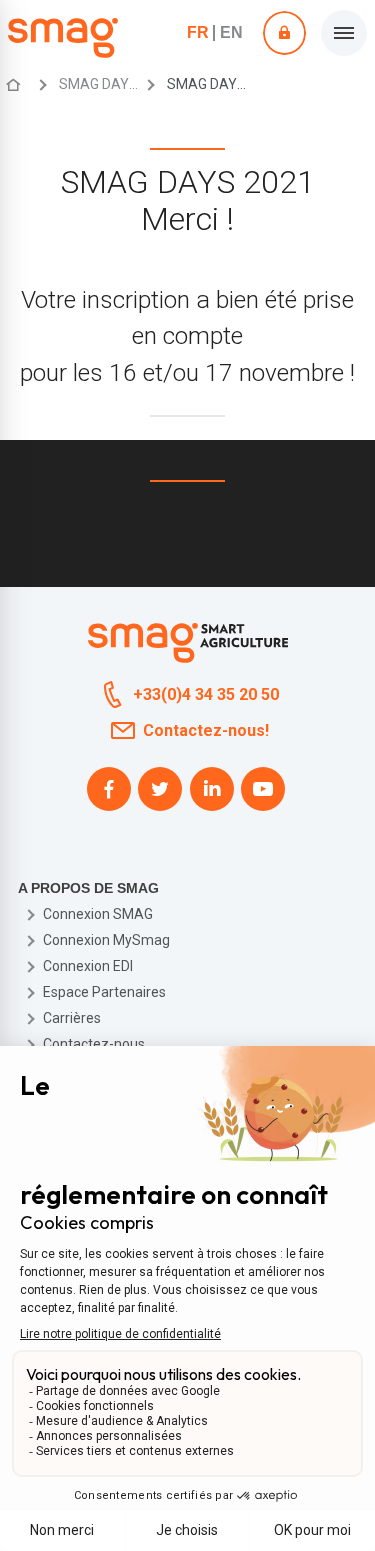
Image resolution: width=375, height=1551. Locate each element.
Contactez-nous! (206, 730)
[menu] (344, 33)
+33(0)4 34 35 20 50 (206, 694)
